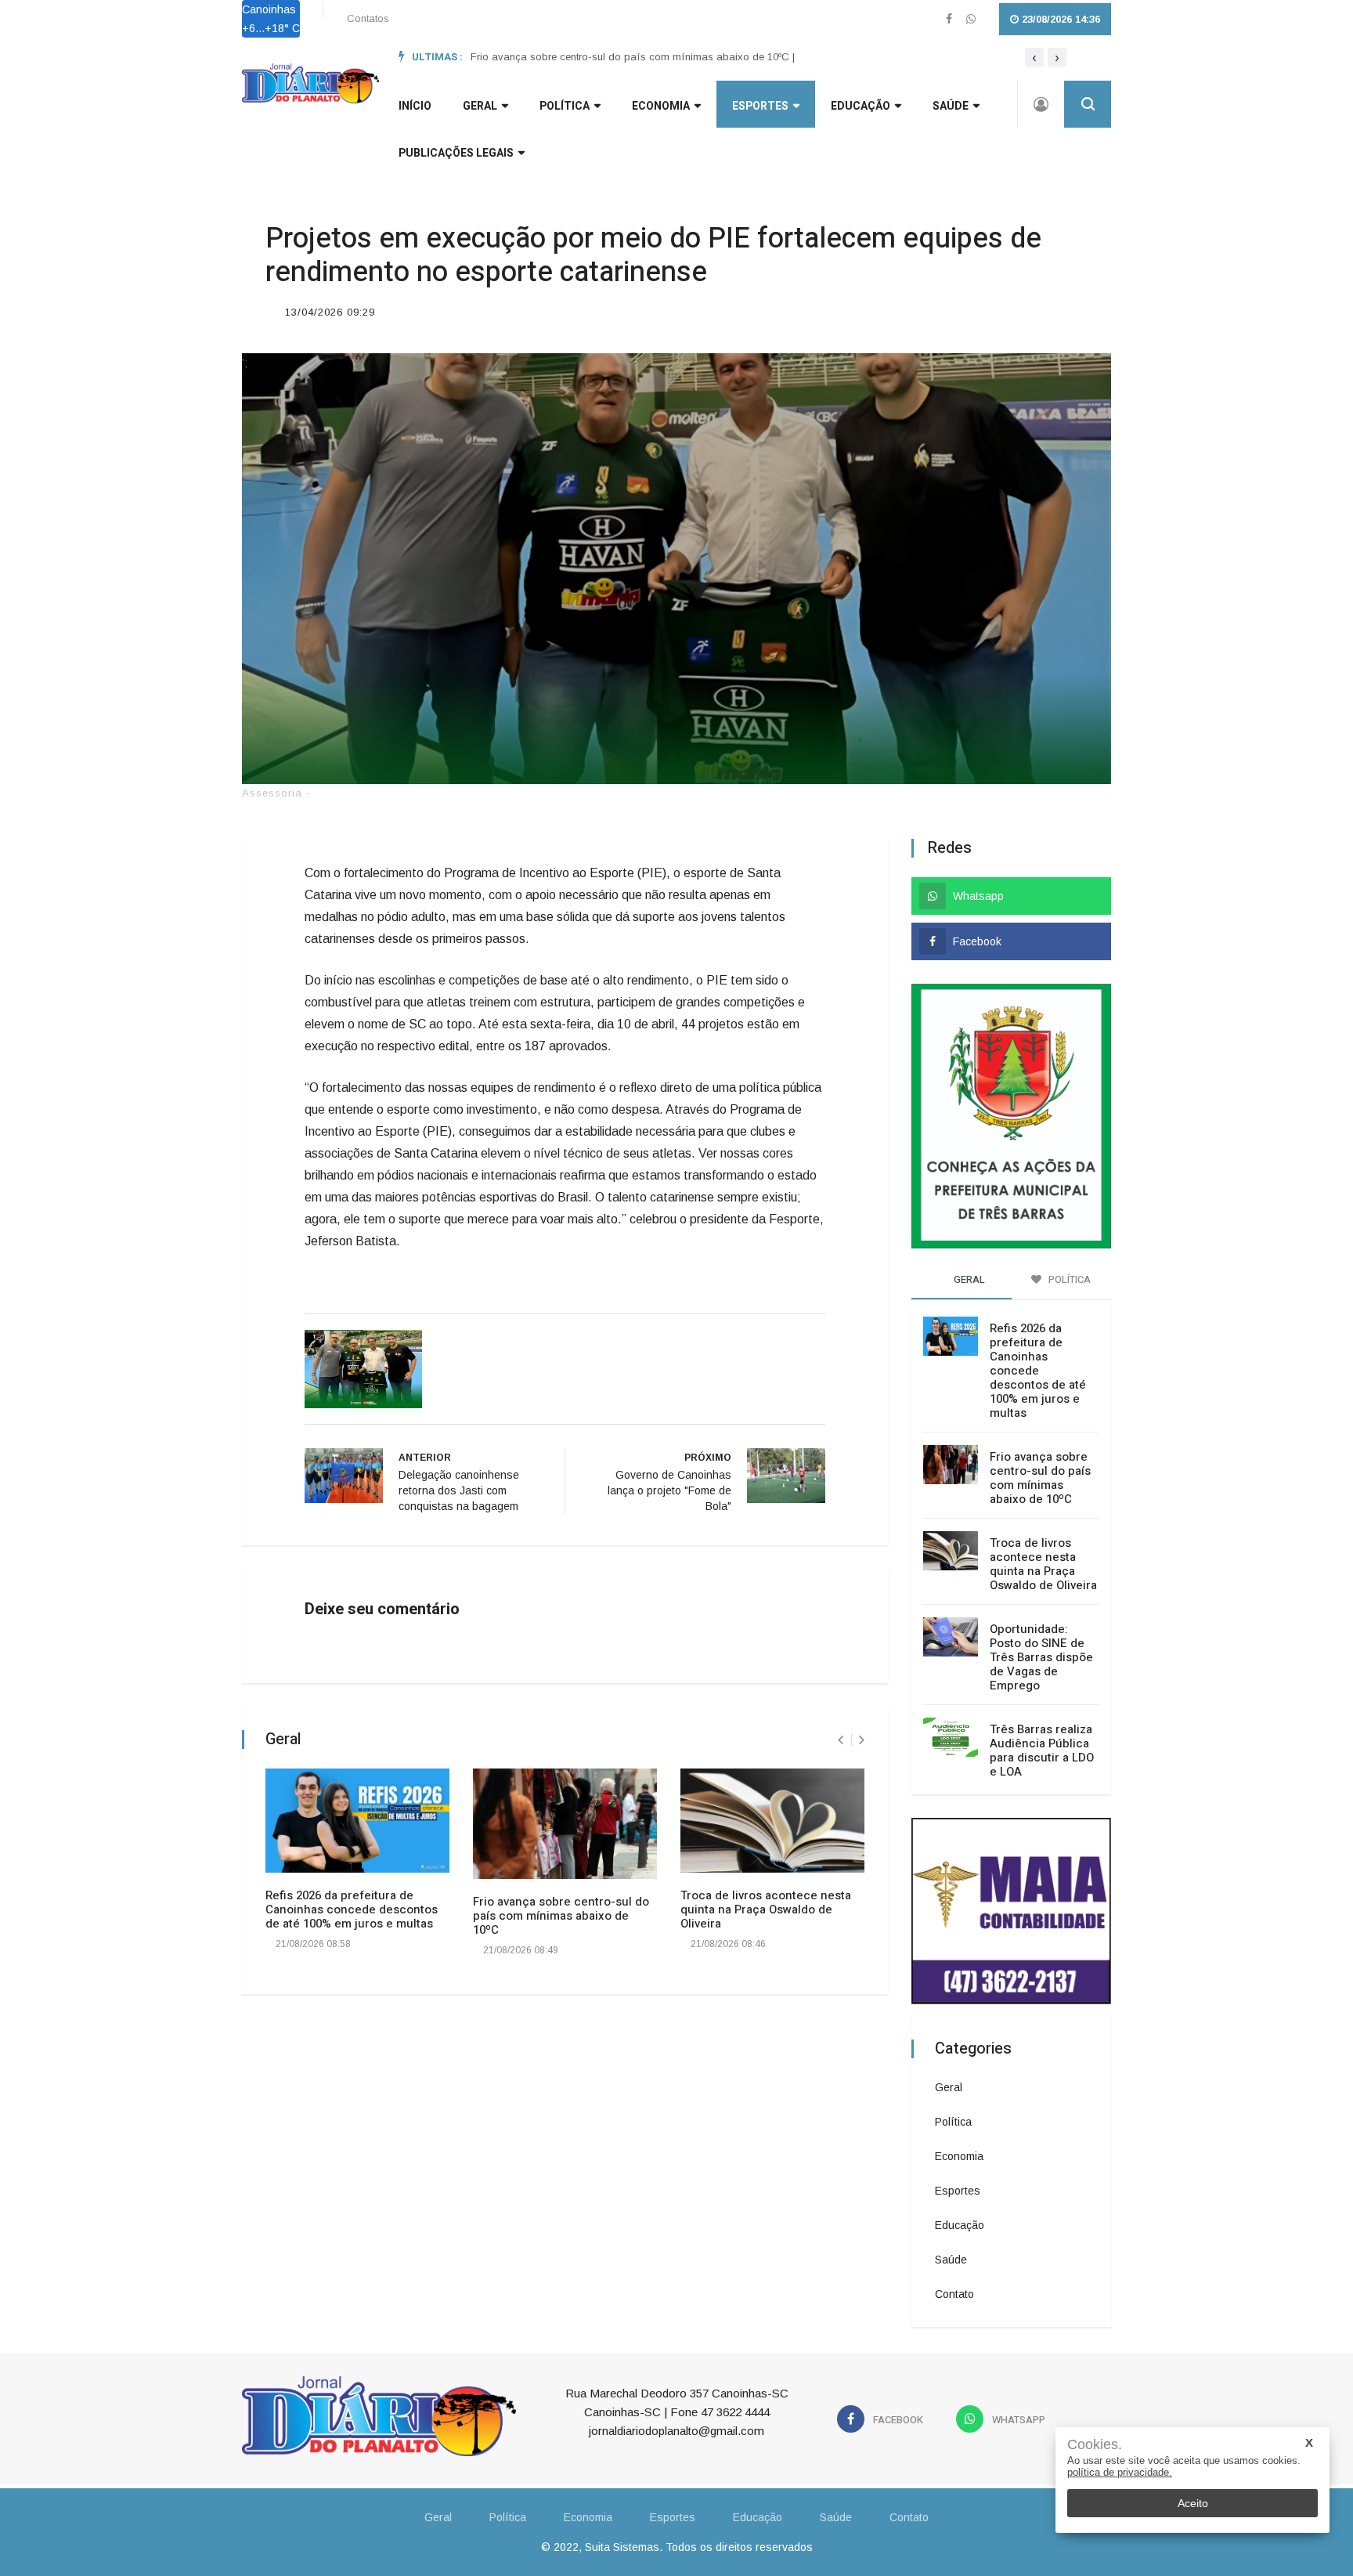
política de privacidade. (1120, 2472)
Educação (861, 106)
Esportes (760, 106)
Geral (949, 2087)
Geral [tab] (968, 1279)
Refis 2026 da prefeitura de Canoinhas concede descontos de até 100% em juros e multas (352, 1909)
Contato (954, 2294)
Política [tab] (1068, 1279)
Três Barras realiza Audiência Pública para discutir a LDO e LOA (1042, 1750)
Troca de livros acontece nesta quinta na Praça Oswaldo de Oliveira (766, 1909)
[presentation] (1034, 57)
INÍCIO (415, 106)
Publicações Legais (456, 153)
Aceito (1193, 2503)
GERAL (480, 106)
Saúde (951, 106)
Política (565, 106)
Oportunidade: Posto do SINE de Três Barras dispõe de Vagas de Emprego (1041, 1657)
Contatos (368, 18)
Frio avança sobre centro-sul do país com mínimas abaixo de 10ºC (561, 1916)
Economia (661, 106)
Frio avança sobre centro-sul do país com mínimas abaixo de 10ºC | (633, 57)
